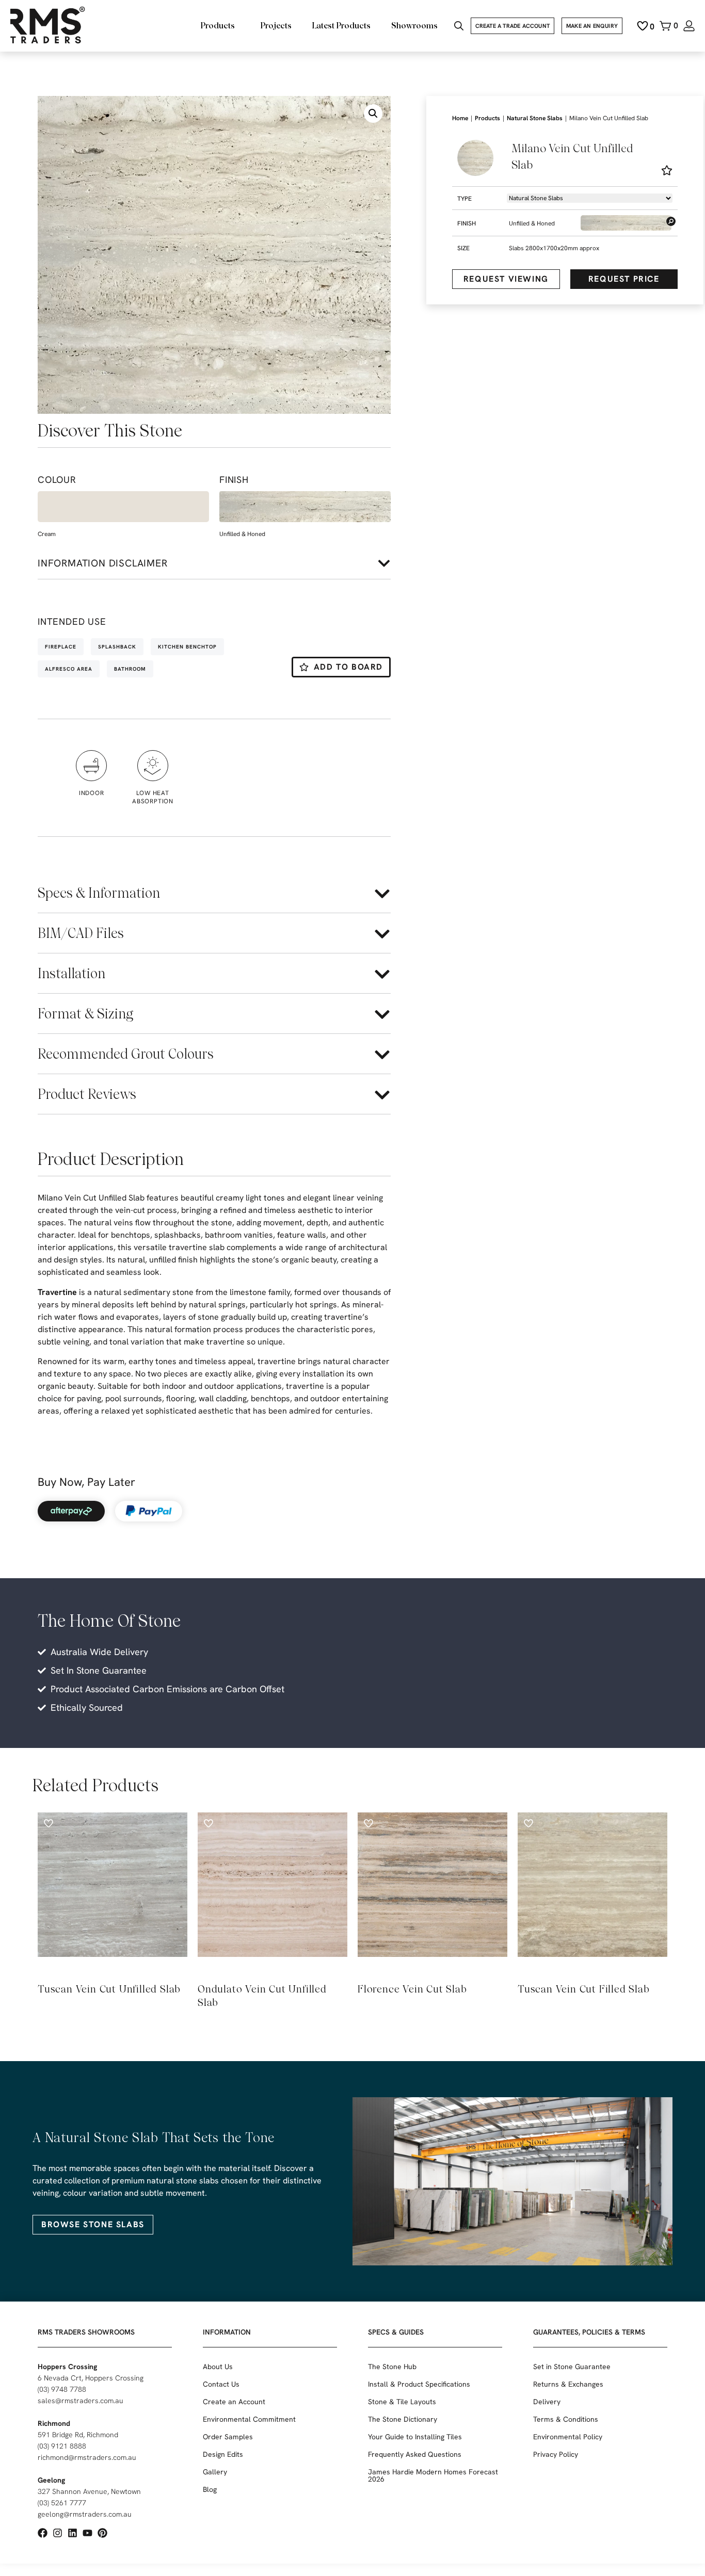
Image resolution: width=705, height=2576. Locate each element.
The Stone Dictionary (403, 2419)
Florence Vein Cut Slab (412, 1989)
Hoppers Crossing (67, 2367)
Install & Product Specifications (419, 2384)
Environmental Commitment (249, 2419)
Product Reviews (87, 1094)
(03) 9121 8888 (62, 2446)
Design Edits (223, 2454)
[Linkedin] (73, 2533)
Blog (210, 2489)
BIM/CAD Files (81, 933)
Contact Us (221, 2384)
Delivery (547, 2402)
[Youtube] (87, 2533)
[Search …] (459, 27)
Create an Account (234, 2402)
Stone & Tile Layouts (402, 2402)
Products (487, 118)
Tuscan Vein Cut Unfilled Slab (109, 1989)
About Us (218, 2367)
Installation (71, 973)
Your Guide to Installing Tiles (415, 2437)
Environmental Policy (568, 2437)
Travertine (57, 1292)
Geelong (51, 2480)
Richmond (54, 2423)
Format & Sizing (85, 1014)
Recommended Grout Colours (126, 1054)
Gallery (215, 2472)
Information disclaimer (103, 563)
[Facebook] (43, 2533)
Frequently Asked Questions (415, 2454)
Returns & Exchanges (568, 2384)
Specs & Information (99, 893)
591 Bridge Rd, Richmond (78, 2435)
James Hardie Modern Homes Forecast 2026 (433, 2475)
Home (460, 118)
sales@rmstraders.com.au (81, 2401)
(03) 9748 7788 (62, 2389)
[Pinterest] (102, 2533)
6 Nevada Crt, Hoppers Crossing (91, 2378)
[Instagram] (58, 2533)
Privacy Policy (556, 2454)
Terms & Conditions (566, 2419)
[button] (373, 114)
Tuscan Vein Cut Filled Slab (584, 1989)
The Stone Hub (392, 2367)
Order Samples (228, 2437)
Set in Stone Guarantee (572, 2367)
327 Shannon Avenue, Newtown (89, 2491)
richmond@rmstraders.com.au (87, 2457)
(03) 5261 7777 (62, 2503)
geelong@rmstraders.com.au (85, 2514)
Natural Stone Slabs (535, 118)
